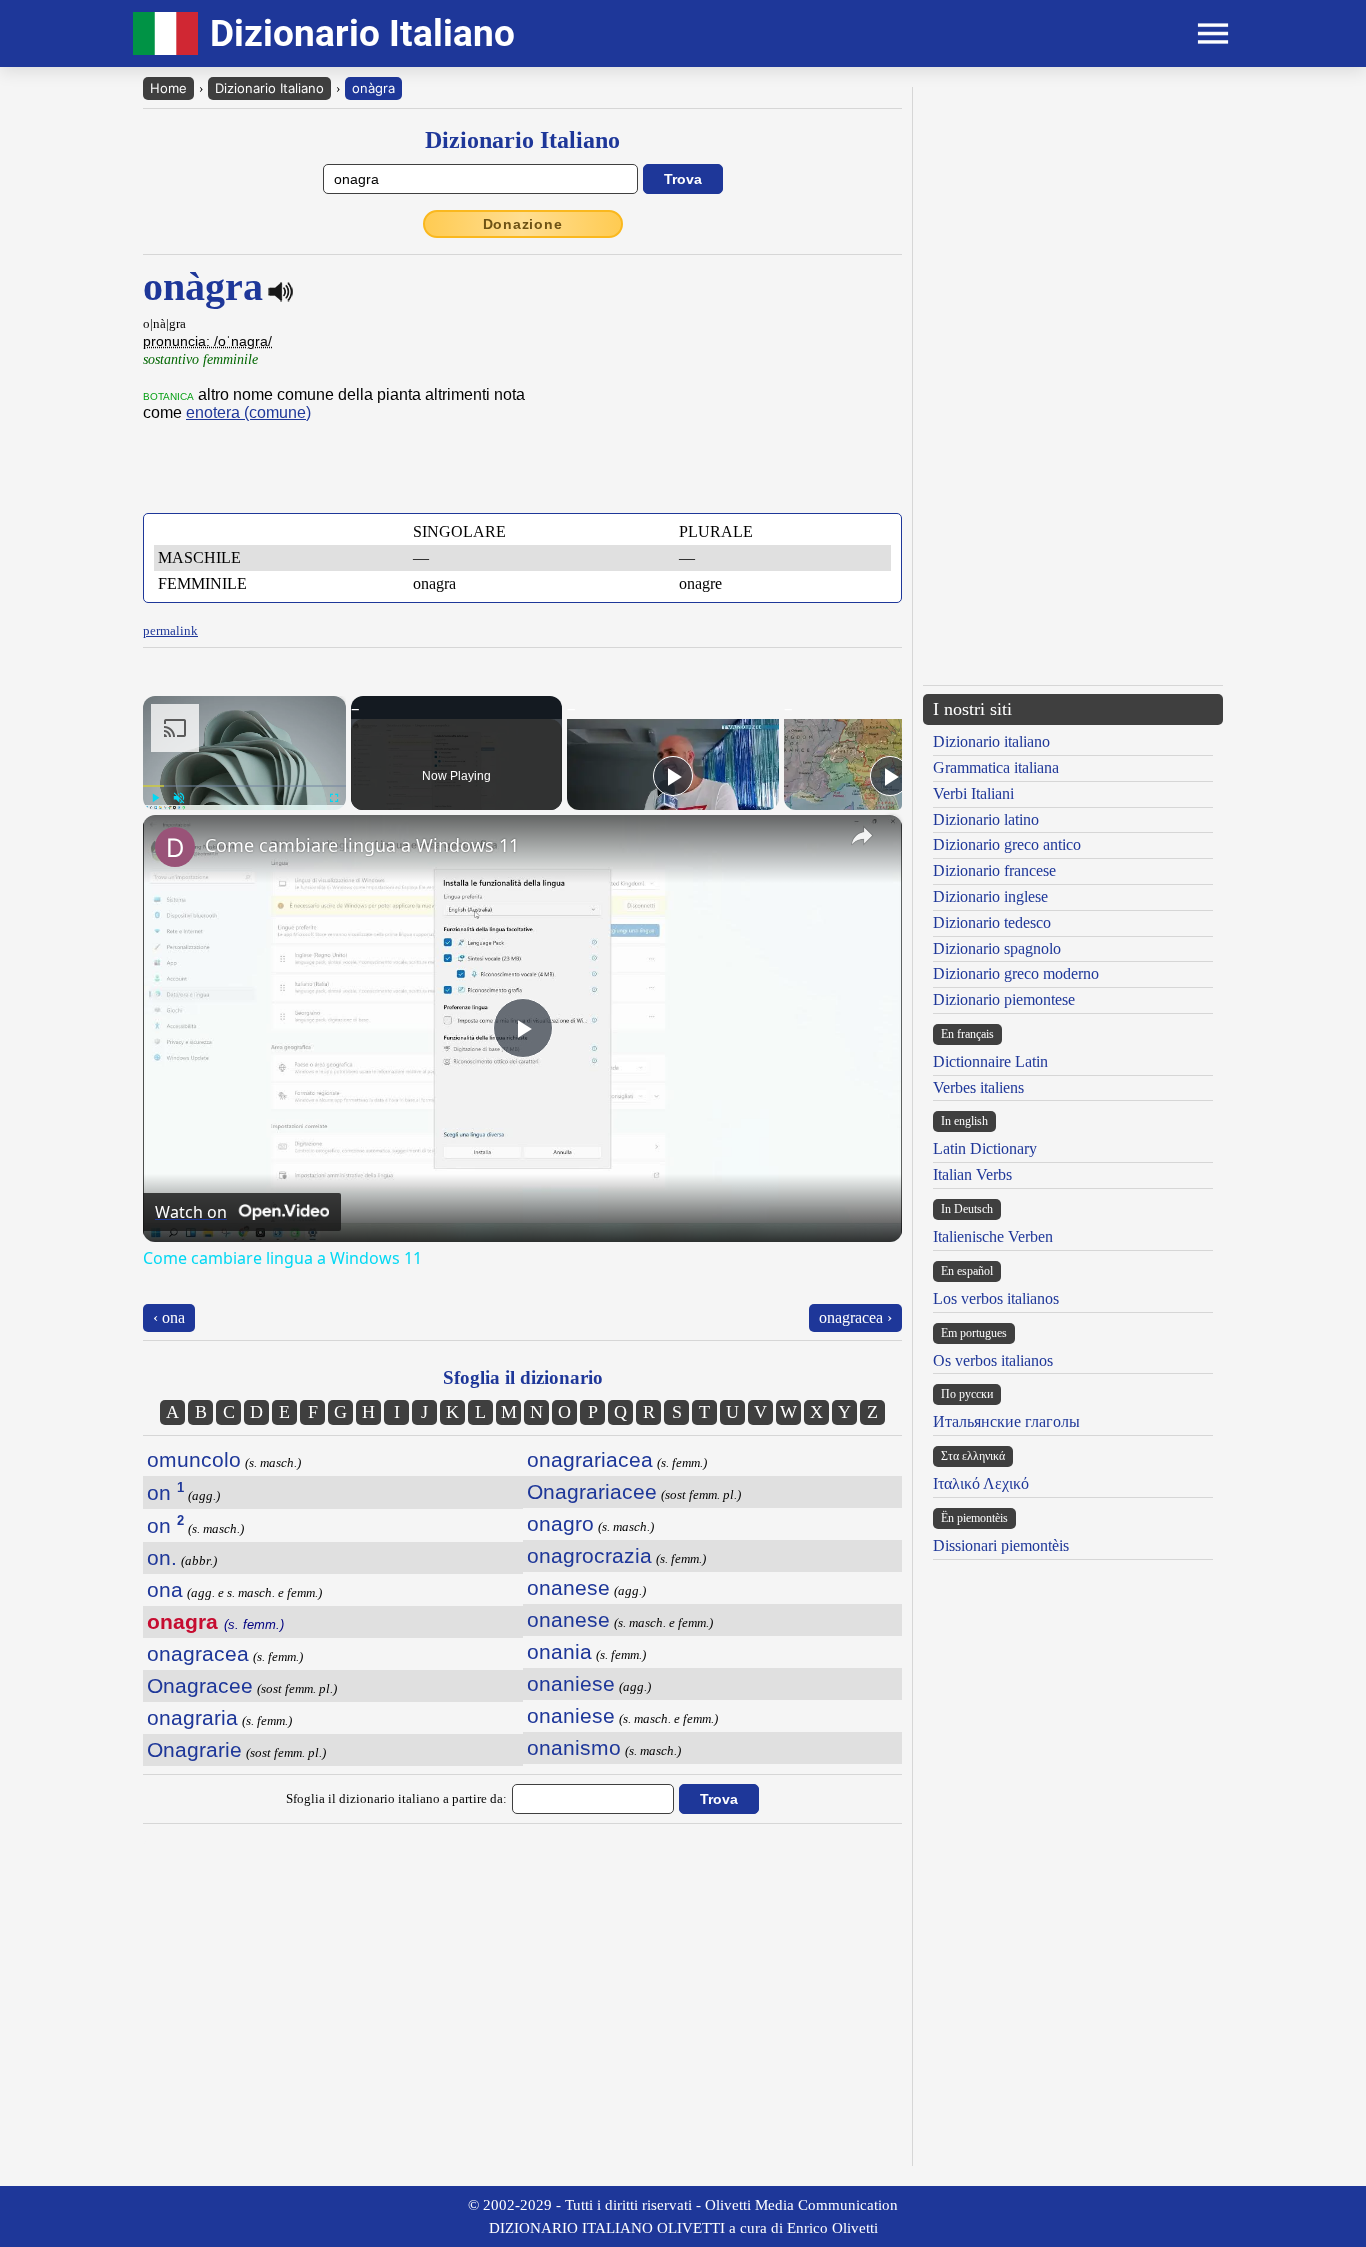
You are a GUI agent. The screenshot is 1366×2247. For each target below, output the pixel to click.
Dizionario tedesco (992, 922)
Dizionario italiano (991, 741)
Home (168, 88)
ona (165, 1589)
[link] (175, 847)
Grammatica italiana (996, 767)
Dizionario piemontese (1004, 999)
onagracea (198, 1653)
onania (559, 1651)
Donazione (523, 224)
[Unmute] (179, 798)
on (165, 1492)
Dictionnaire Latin (990, 1061)
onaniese (571, 1683)
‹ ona (169, 1317)
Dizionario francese (994, 870)
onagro (560, 1523)
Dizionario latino (986, 819)
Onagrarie (194, 1749)
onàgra (373, 88)
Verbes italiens (978, 1087)
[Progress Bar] (244, 786)
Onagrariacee (592, 1491)
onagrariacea (590, 1459)
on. (162, 1557)
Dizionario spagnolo (997, 948)
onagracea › (855, 1317)
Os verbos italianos (993, 1360)
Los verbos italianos (996, 1298)
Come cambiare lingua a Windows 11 (362, 845)
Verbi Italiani (973, 793)
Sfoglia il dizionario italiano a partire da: (396, 1798)
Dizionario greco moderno (1016, 973)
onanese (568, 1587)
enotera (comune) (248, 412)
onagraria (192, 1717)
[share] (862, 836)
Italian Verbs (972, 1174)
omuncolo (194, 1459)
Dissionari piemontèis (1001, 1545)
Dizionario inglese (990, 896)
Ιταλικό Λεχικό (981, 1483)
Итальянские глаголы (1006, 1421)
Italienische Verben (993, 1236)
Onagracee (200, 1685)
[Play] (155, 798)
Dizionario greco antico (1007, 844)
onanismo (574, 1747)
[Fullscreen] (334, 798)
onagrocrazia (589, 1555)
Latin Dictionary (985, 1148)
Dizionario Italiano (269, 88)
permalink (170, 630)
